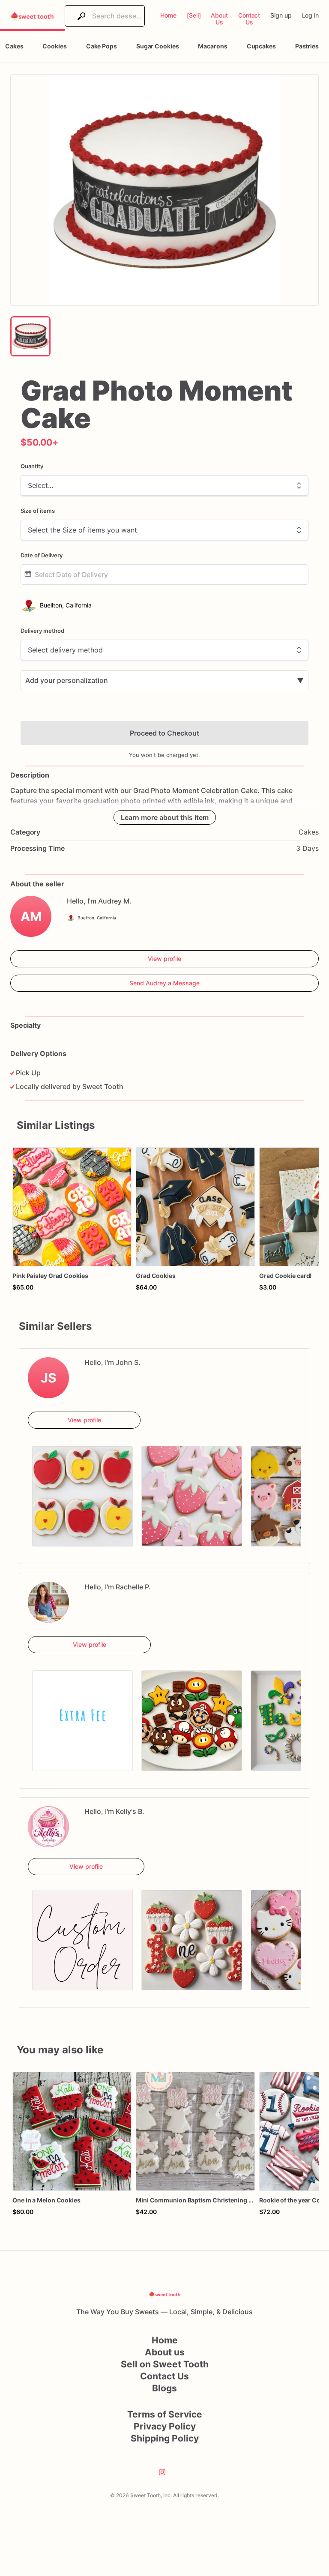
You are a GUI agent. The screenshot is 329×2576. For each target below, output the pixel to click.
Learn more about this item (165, 817)
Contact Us (164, 2376)
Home (165, 2340)
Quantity (32, 466)
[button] (164, 190)
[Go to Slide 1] (30, 336)
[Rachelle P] (48, 1602)
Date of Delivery (42, 555)
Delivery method (42, 631)
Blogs (164, 2388)
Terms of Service (165, 2414)
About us (165, 2352)
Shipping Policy (165, 2438)
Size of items (38, 511)
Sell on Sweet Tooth (165, 2364)
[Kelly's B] (48, 1827)
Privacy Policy (165, 2426)
